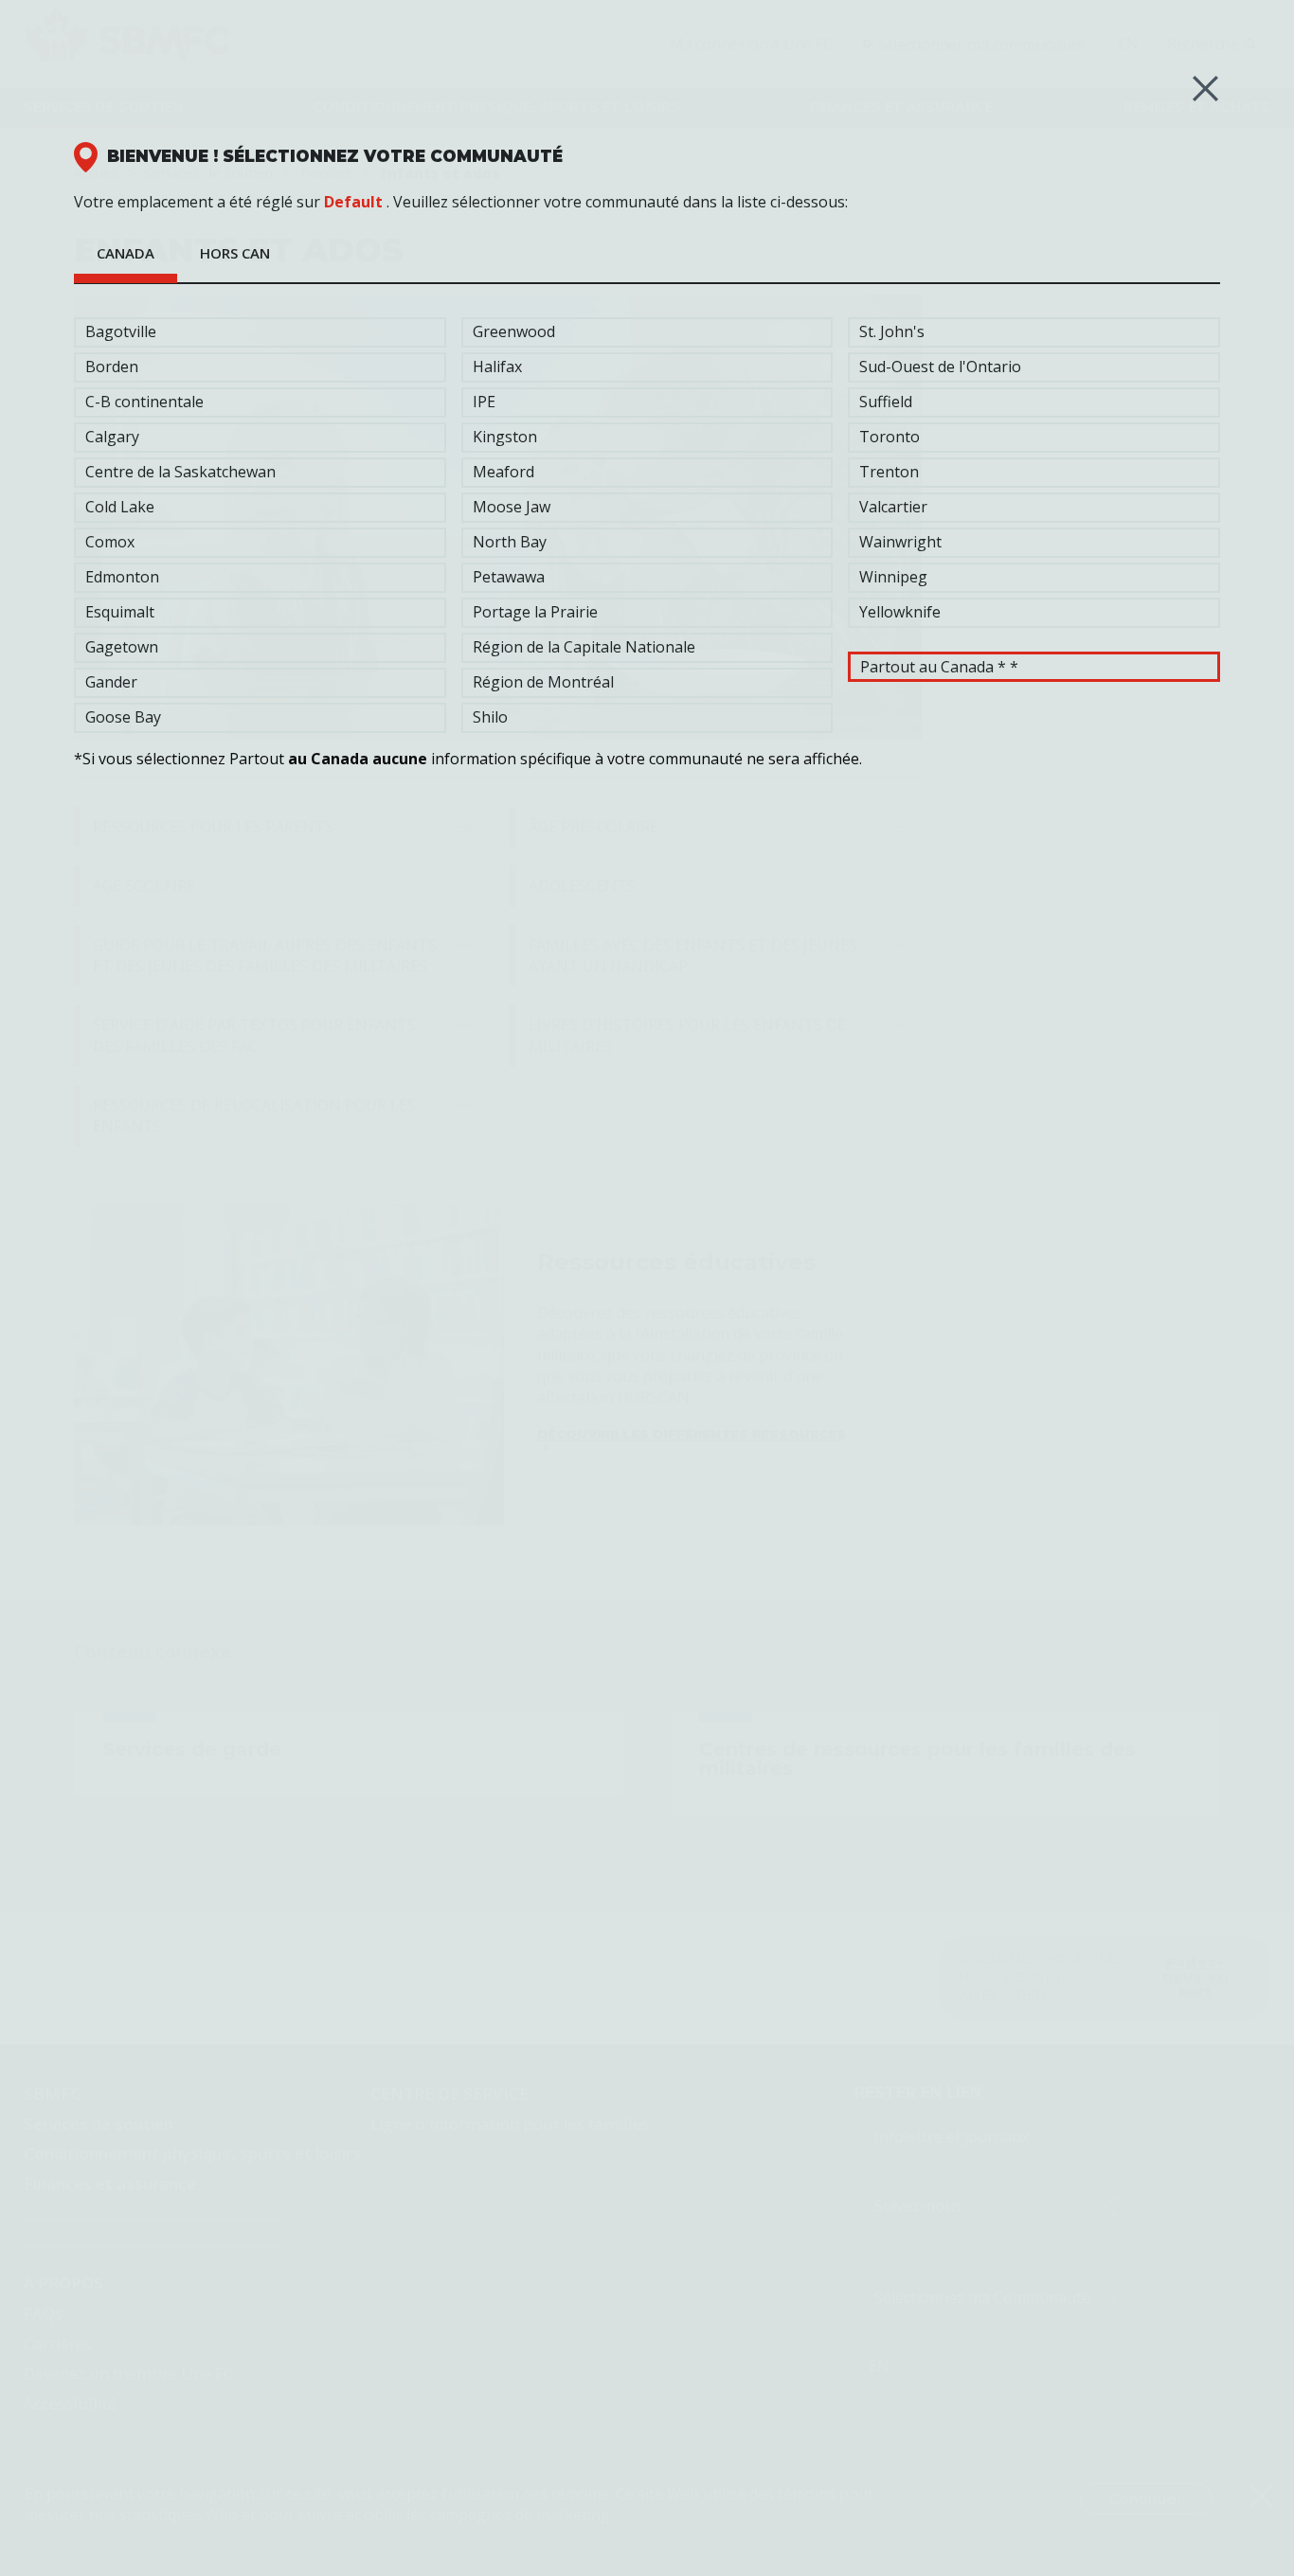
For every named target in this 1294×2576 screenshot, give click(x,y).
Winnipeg (893, 577)
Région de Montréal (543, 682)
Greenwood (514, 331)
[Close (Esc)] (1205, 89)
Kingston (505, 437)
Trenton (889, 472)
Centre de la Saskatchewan (180, 472)
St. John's (892, 331)
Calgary (112, 437)
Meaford (503, 472)
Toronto (890, 437)
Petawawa (509, 577)
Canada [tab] (126, 253)
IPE (484, 402)
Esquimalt (120, 612)
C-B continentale (144, 402)
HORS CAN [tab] (235, 253)
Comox (110, 542)
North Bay (510, 542)
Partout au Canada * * (939, 667)
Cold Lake (120, 507)
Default (353, 202)
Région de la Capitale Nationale (584, 647)
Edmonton (122, 577)
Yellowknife (900, 612)
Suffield (886, 402)
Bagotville (121, 331)
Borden (112, 367)
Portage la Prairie (535, 612)
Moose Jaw (512, 507)
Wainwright (900, 542)
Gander (111, 682)
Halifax (497, 367)
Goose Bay (123, 717)
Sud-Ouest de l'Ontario (940, 367)
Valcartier (893, 507)
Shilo (490, 717)
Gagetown (122, 647)
